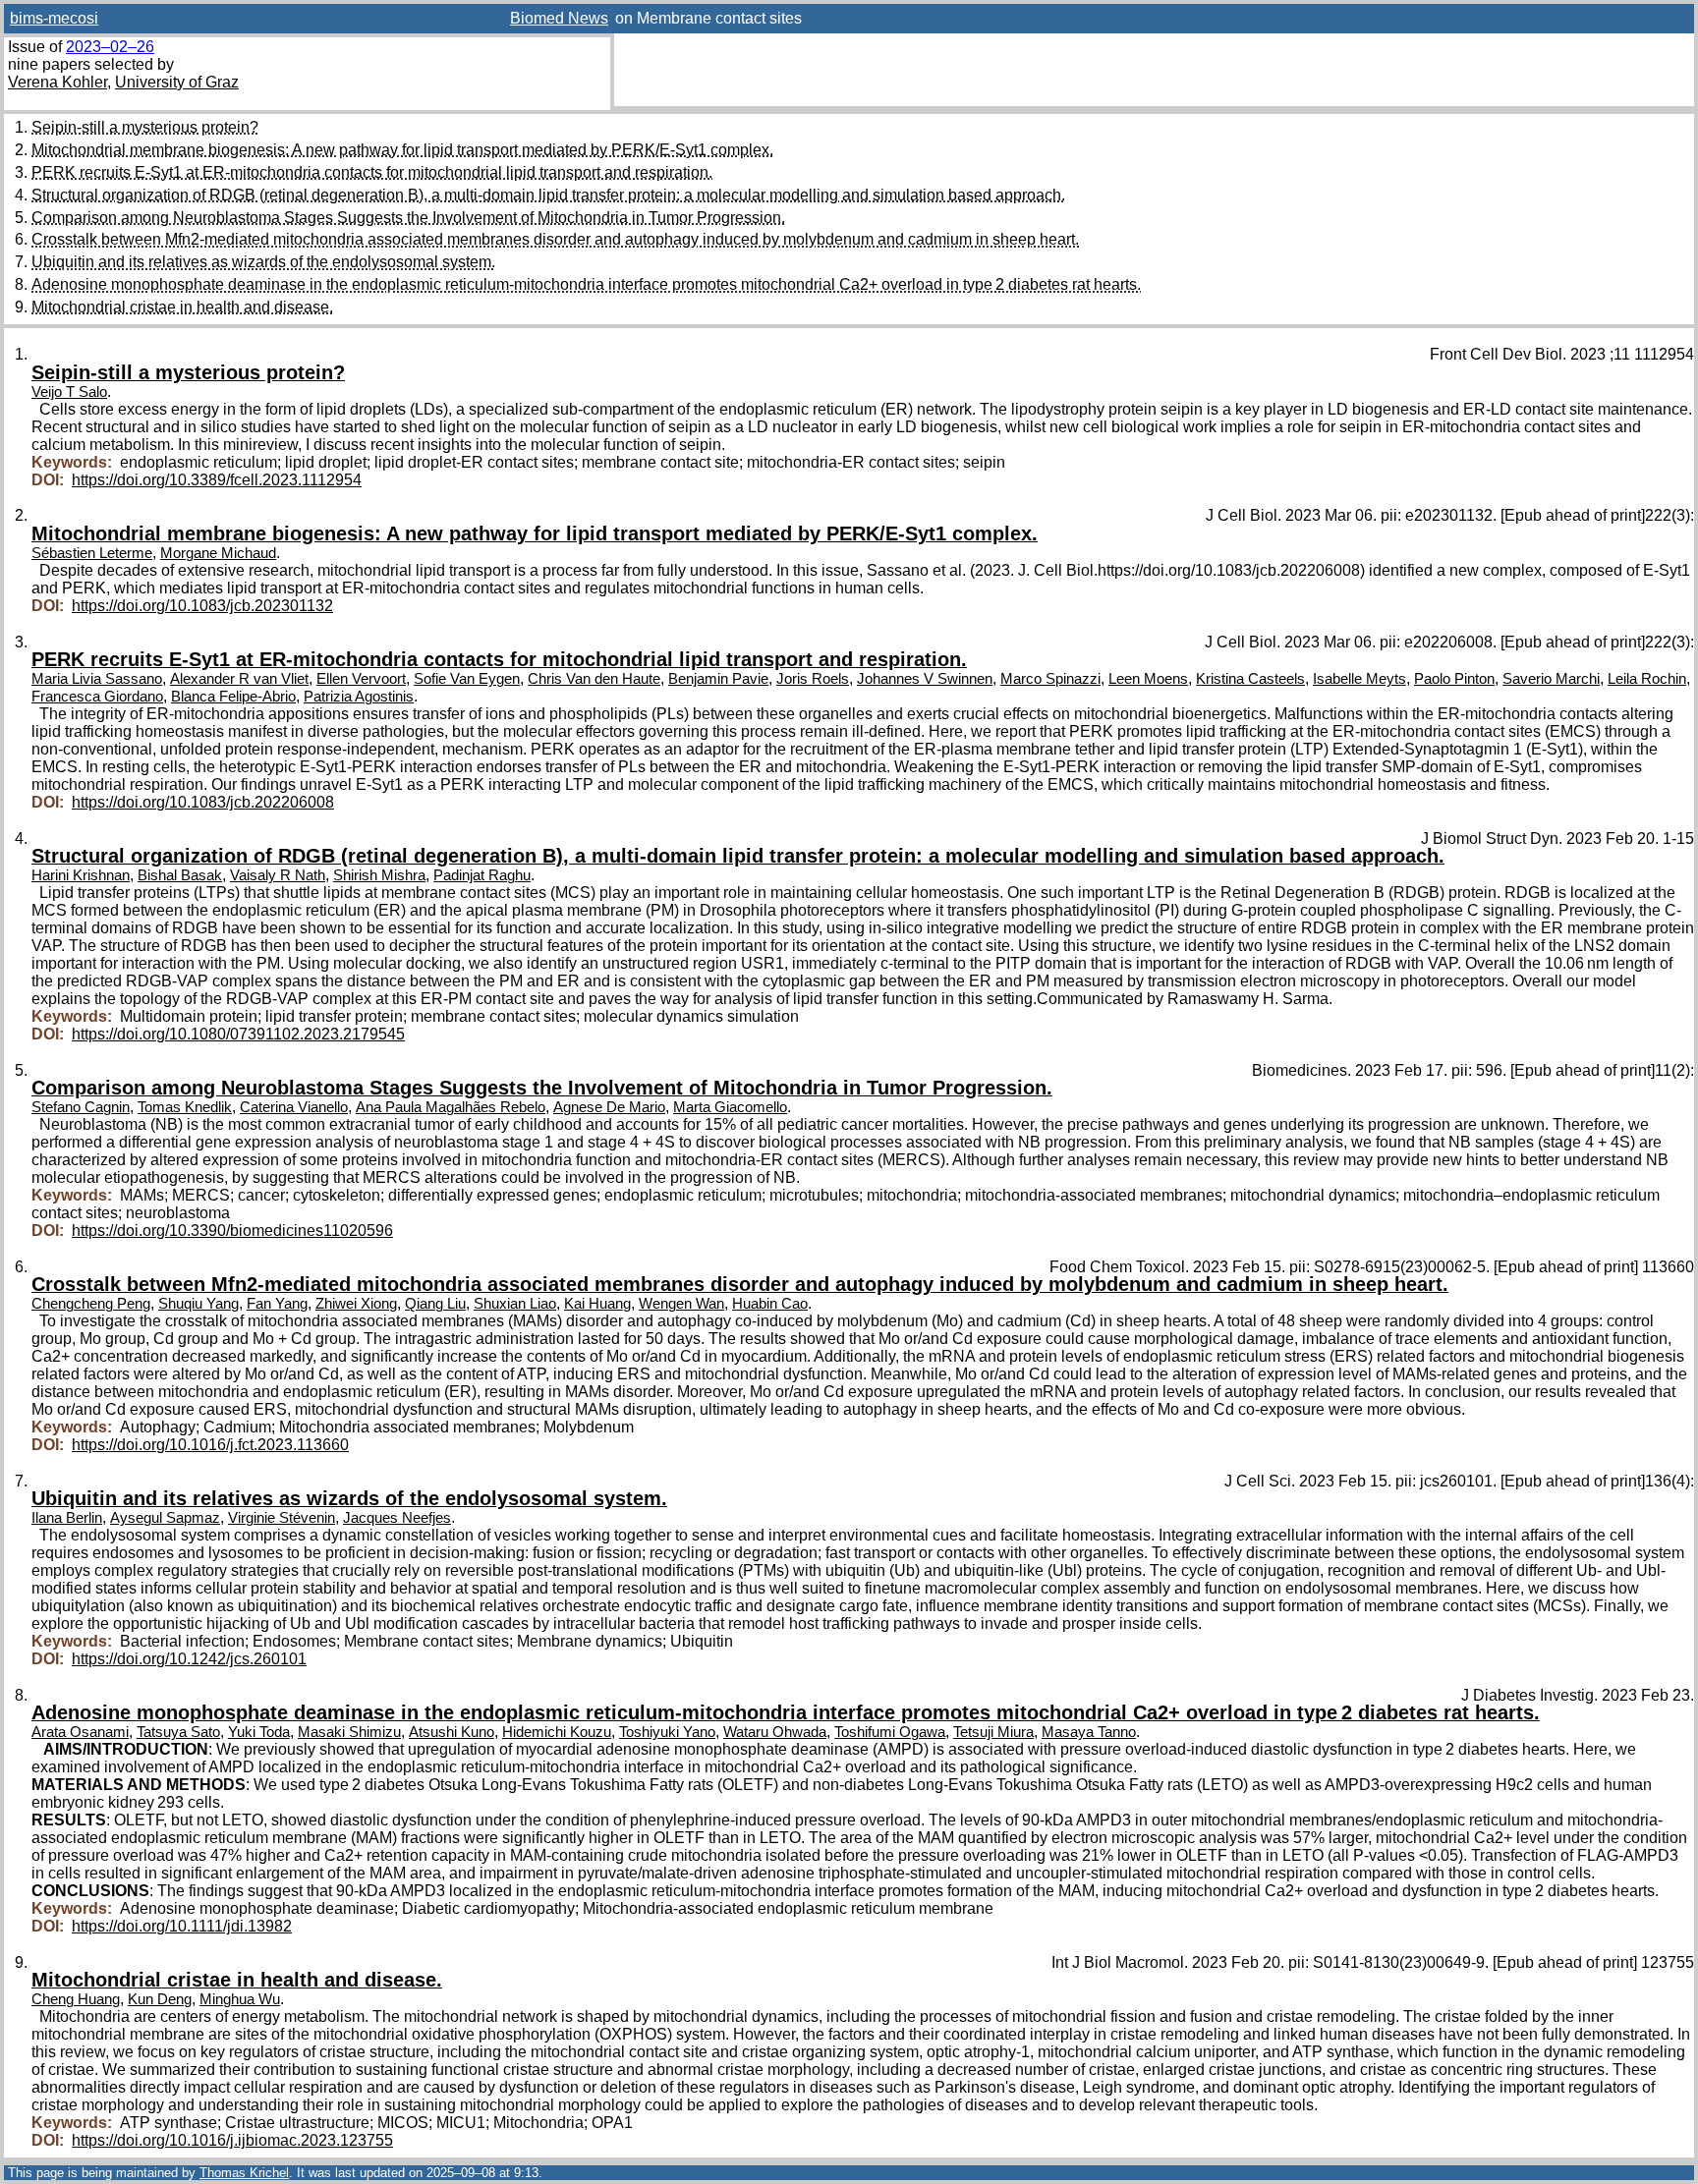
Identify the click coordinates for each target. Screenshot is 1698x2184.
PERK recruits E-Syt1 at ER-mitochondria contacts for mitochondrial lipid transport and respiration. (372, 172)
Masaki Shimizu (349, 1732)
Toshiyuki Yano (667, 1732)
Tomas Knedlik (185, 1107)
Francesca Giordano (97, 697)
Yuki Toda (259, 1732)
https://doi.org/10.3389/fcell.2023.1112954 (217, 480)
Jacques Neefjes (397, 1518)
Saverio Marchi (1551, 679)
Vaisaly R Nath (278, 875)
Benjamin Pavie (718, 679)
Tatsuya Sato (178, 1732)
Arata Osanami (80, 1732)
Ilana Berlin (67, 1518)
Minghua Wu (240, 1999)
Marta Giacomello (730, 1107)
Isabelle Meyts (1359, 679)
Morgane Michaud (218, 553)
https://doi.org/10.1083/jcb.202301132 (202, 606)
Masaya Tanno (1089, 1732)
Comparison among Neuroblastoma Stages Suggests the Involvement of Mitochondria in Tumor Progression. (408, 218)
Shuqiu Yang (198, 1304)
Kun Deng (160, 1999)
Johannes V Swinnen (925, 679)
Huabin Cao (770, 1304)
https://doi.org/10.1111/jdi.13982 (182, 1926)
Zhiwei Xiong (356, 1304)
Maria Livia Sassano (97, 679)
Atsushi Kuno (452, 1732)
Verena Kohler (57, 82)
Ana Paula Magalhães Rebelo (451, 1107)
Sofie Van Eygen (467, 679)
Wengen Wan (681, 1304)
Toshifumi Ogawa (890, 1732)
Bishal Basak (180, 875)
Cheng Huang (76, 1999)
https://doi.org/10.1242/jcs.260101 (189, 1659)
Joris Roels (813, 679)
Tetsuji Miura (993, 1732)
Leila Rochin (1647, 679)
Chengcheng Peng (91, 1304)
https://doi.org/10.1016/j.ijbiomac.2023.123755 (232, 2140)
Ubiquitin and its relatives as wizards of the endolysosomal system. (263, 262)
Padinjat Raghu (482, 875)
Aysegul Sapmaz (165, 1518)
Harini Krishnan (81, 875)
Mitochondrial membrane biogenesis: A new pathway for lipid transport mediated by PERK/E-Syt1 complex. (402, 150)
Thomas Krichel (244, 2173)
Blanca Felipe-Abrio (233, 697)
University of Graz (177, 82)
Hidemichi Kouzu (557, 1732)
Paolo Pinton (1454, 679)
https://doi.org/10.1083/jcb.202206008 (203, 802)
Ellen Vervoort (361, 679)
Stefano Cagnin (81, 1107)
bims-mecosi (54, 18)
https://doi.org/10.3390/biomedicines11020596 (232, 1231)
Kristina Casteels (1250, 679)
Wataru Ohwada (775, 1732)
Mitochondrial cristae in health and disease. (182, 307)
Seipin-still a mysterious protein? (145, 127)
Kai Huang (597, 1304)
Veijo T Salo (69, 392)
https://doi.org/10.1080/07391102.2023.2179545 (238, 1034)
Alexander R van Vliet (239, 679)
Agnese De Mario (609, 1107)
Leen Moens (1148, 679)
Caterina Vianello (294, 1107)
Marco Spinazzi (1050, 679)
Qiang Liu (435, 1304)
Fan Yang (277, 1304)
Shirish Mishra (379, 875)
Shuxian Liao (515, 1304)
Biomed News (559, 18)
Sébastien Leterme (92, 553)
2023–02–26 (110, 47)
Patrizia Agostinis (359, 697)
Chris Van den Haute (594, 679)
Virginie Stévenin (282, 1518)
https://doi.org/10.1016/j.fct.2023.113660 (210, 1445)
